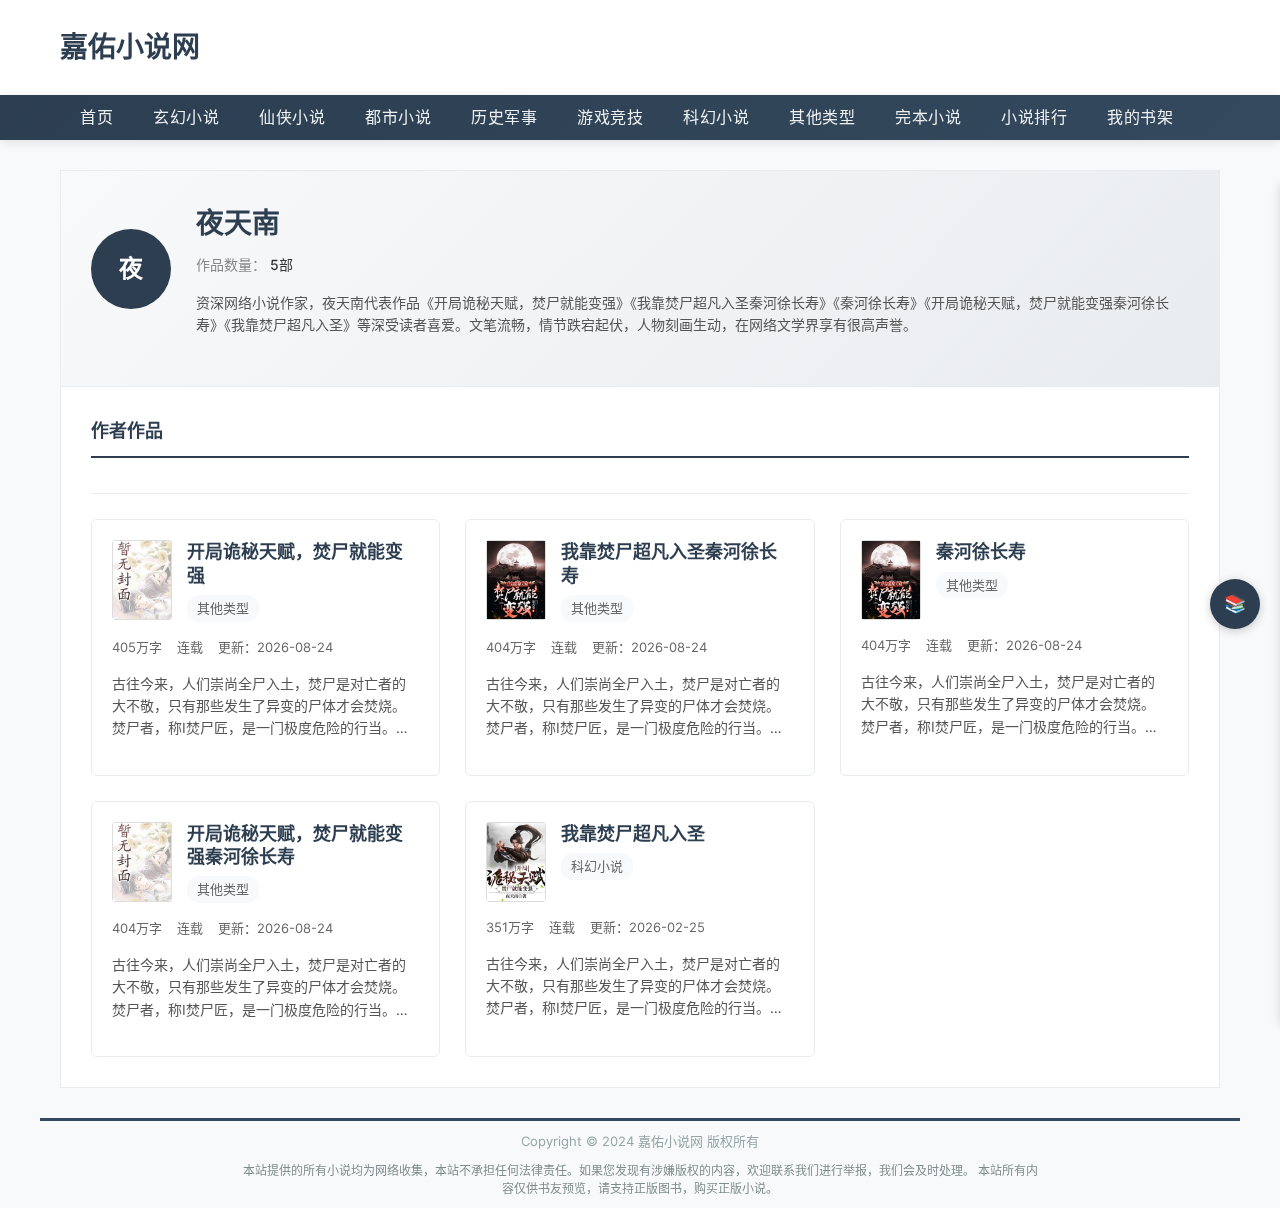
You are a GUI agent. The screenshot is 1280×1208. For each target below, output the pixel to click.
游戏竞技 (610, 117)
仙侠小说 (292, 117)
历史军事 (504, 117)
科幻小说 (716, 117)
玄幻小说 (186, 117)
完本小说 (928, 117)
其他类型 (822, 117)
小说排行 (1034, 117)
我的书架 (1140, 117)
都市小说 (398, 117)
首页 (96, 117)
